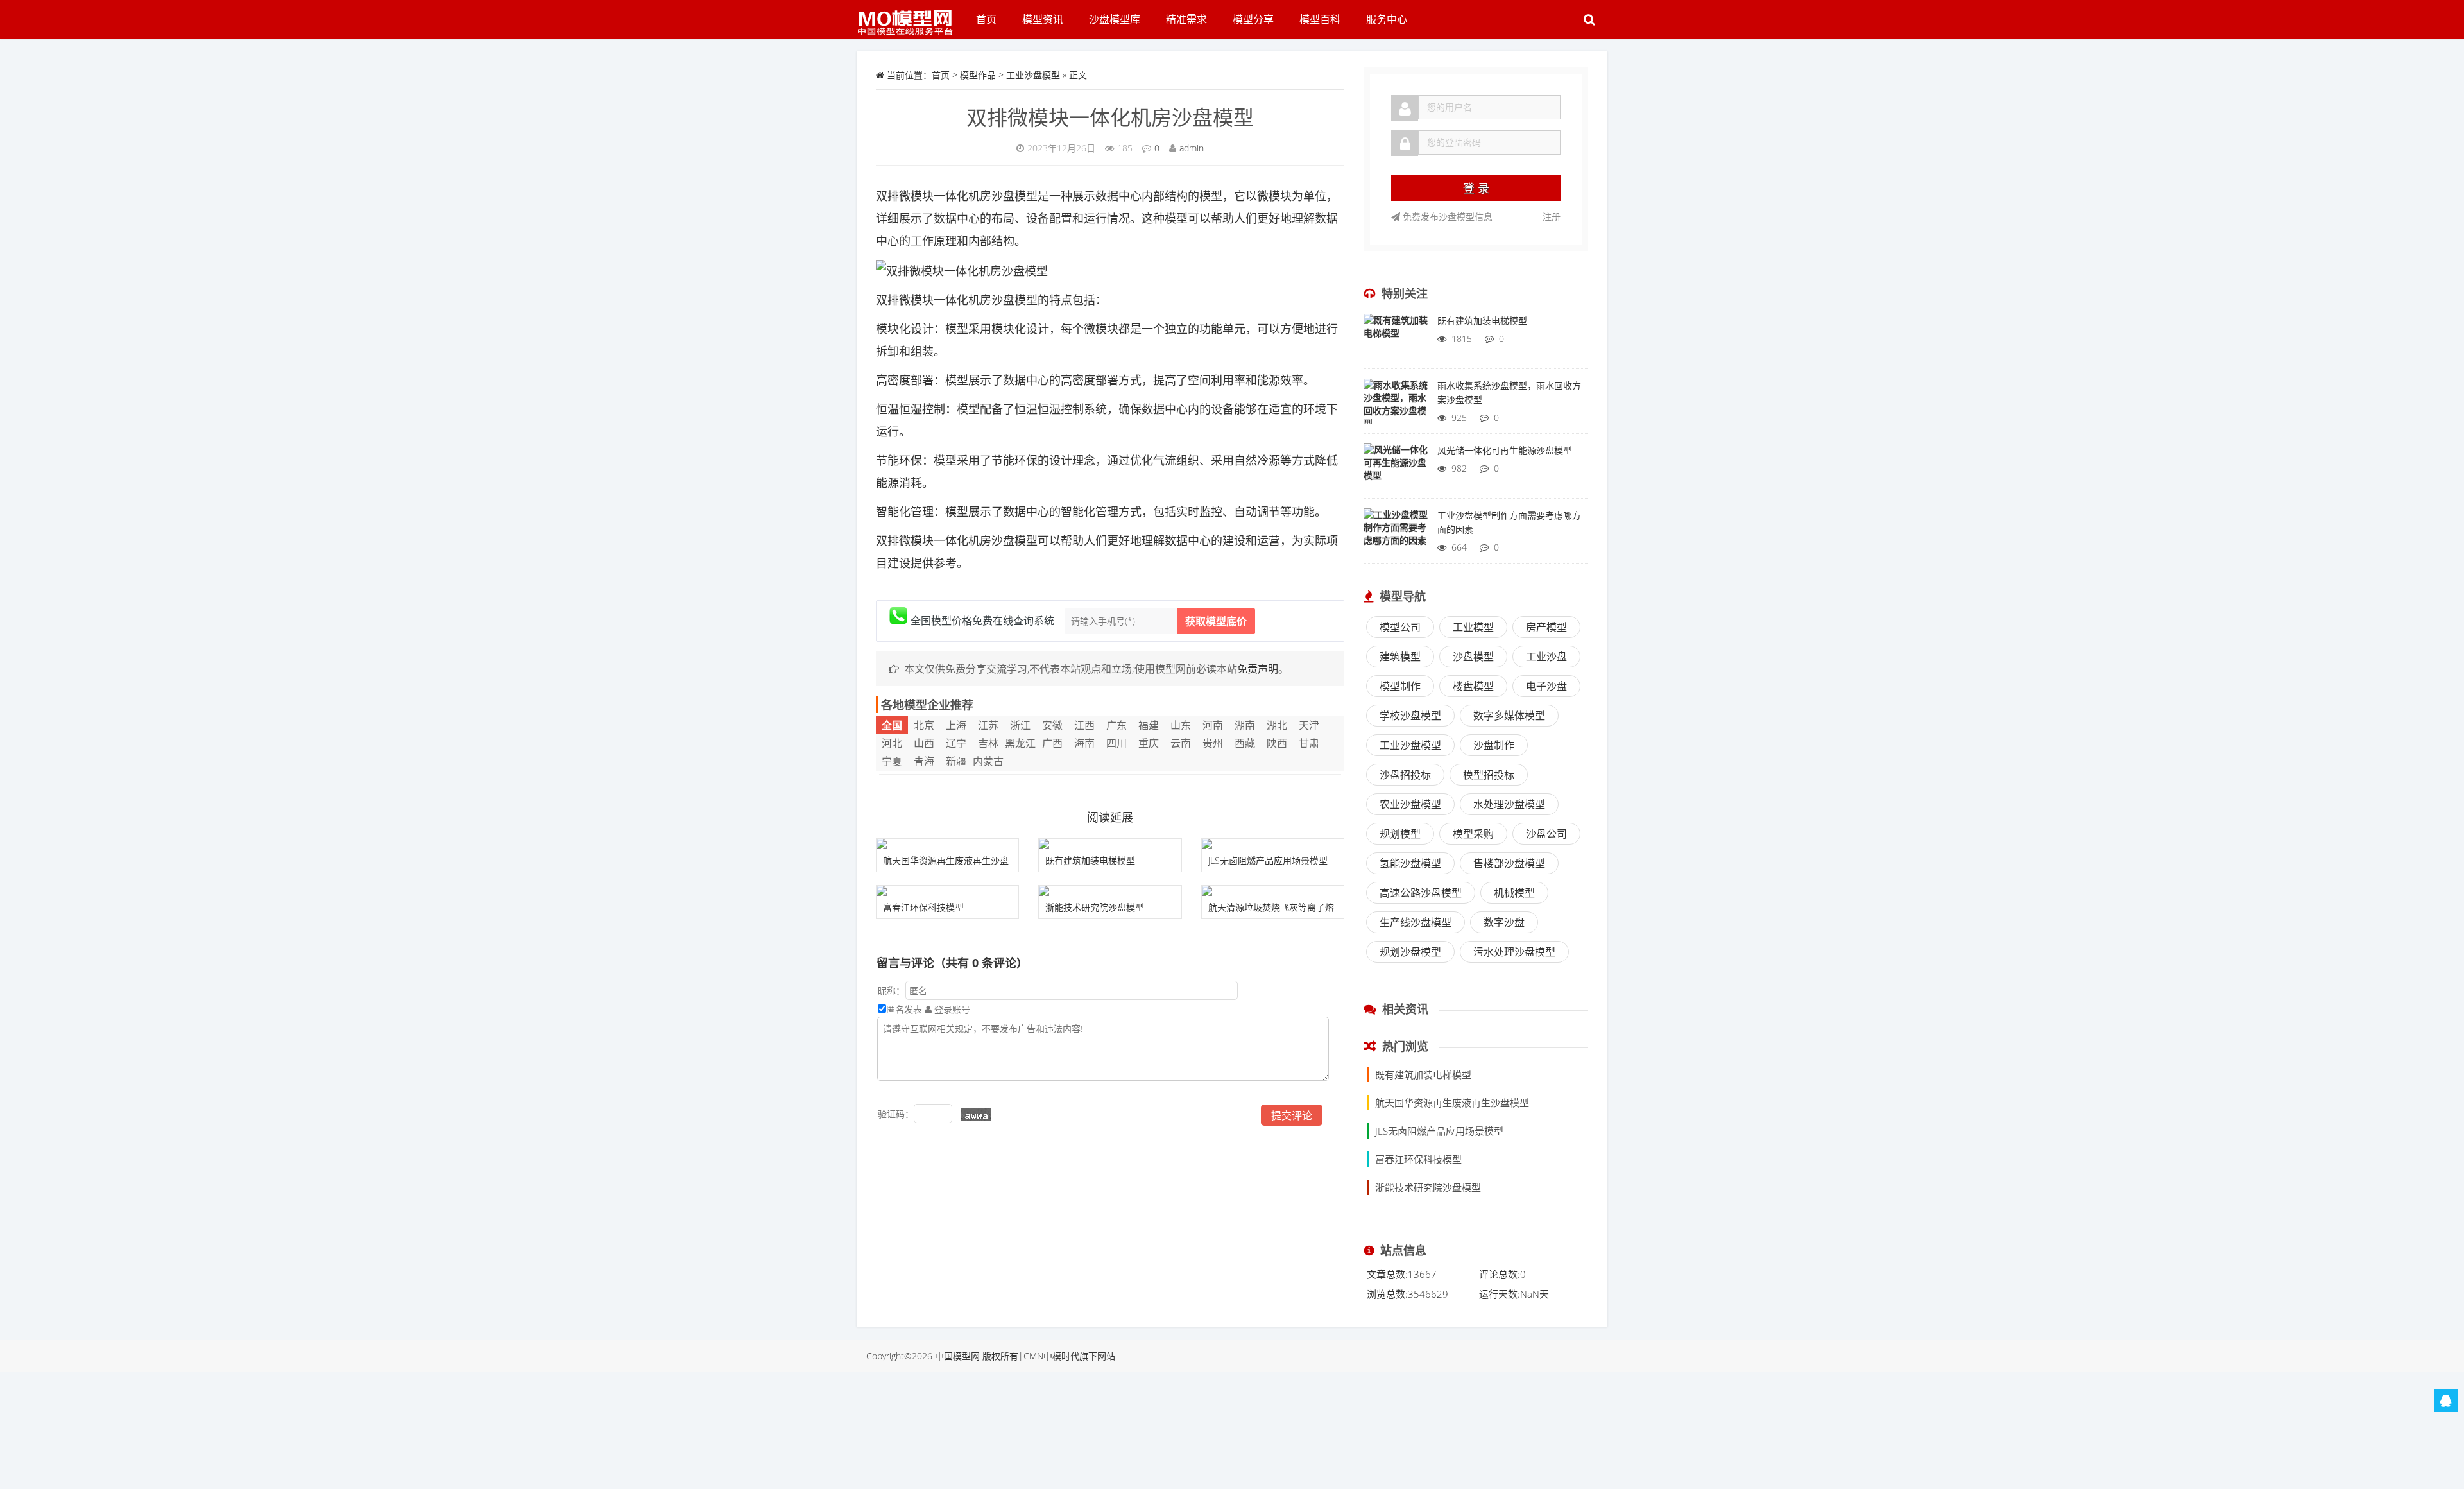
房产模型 (1546, 627)
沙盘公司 (1546, 834)
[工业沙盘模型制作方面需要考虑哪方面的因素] (1396, 534)
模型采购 (1473, 834)
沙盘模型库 (1115, 19)
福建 (1149, 725)
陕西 (1277, 743)
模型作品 (978, 75)
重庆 (1149, 743)
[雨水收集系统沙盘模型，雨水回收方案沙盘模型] (1396, 404)
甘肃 (1309, 743)
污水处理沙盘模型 (1514, 952)
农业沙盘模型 (1410, 804)
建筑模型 (1400, 657)
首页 (986, 19)
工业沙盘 (1546, 657)
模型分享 (1253, 19)
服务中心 (1387, 19)
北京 (924, 725)
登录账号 (951, 1009)
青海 (924, 761)
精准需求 (1186, 19)
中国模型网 (957, 1356)
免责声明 (1258, 669)
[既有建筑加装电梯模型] (1110, 844)
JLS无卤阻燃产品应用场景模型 (1268, 860)
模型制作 (1400, 686)
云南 (1181, 743)
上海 (956, 725)
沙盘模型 (1473, 657)
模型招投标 (1489, 775)
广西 (1052, 743)
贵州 (1213, 743)
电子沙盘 (1546, 686)
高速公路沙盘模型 (1421, 893)
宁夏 (892, 761)
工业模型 (1473, 627)
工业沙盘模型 (1033, 75)
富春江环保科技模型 (923, 907)
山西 (924, 743)
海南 (1084, 743)
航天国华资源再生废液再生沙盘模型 (1452, 1103)
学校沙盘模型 (1410, 716)
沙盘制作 (1494, 745)
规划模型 (1400, 834)
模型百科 (1320, 19)
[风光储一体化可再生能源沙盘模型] (1396, 469)
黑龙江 (1020, 743)
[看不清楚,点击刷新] (976, 1115)
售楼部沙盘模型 (1509, 863)
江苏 (988, 725)
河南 (1213, 725)
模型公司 (1400, 627)
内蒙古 (988, 761)
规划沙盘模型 (1410, 952)
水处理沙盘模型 (1509, 804)
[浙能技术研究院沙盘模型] (1110, 891)
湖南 (1245, 725)
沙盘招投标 (1405, 775)
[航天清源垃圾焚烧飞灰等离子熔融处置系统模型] (1273, 891)
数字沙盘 (1504, 922)
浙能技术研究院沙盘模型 (1095, 907)
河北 (892, 743)
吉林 (988, 743)
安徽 (1052, 725)
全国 (892, 725)
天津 (1309, 725)
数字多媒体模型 (1509, 716)
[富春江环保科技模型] (947, 891)
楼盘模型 (1473, 686)
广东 (1116, 725)
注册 (1552, 217)
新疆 (956, 761)
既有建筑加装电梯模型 (1090, 860)
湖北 (1277, 725)
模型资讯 (1043, 19)
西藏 (1245, 743)
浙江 (1020, 725)
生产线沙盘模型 (1416, 922)
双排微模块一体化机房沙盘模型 (1110, 117)
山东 (1181, 725)
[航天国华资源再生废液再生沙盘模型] (947, 844)
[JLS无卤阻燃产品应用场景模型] (1273, 844)
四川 (1116, 743)
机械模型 (1514, 893)
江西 (1084, 725)
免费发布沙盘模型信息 (1446, 217)
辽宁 (956, 743)
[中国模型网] (910, 16)
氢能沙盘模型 (1410, 863)
